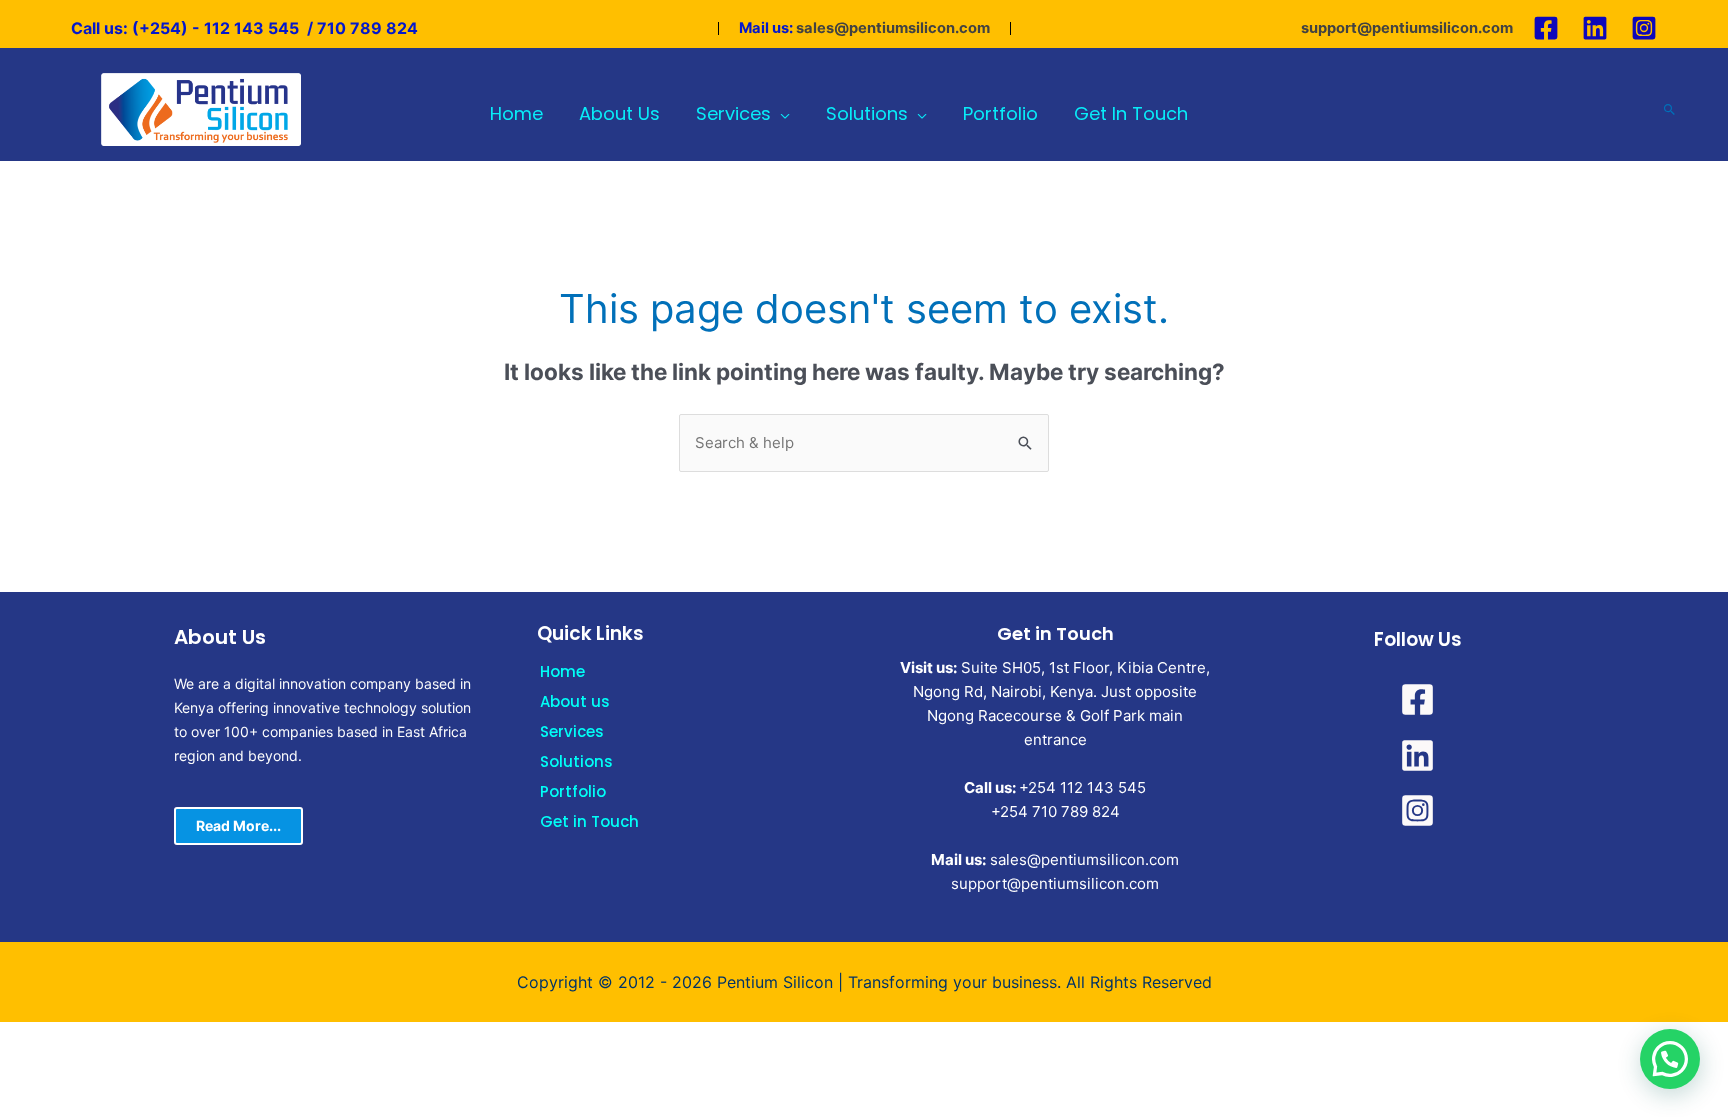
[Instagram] (1644, 28)
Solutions (576, 761)
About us (575, 701)
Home (562, 671)
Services (572, 731)
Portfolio (573, 791)
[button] (1670, 1059)
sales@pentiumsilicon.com (893, 28)
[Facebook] (1546, 28)
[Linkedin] (1595, 28)
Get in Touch (589, 821)
